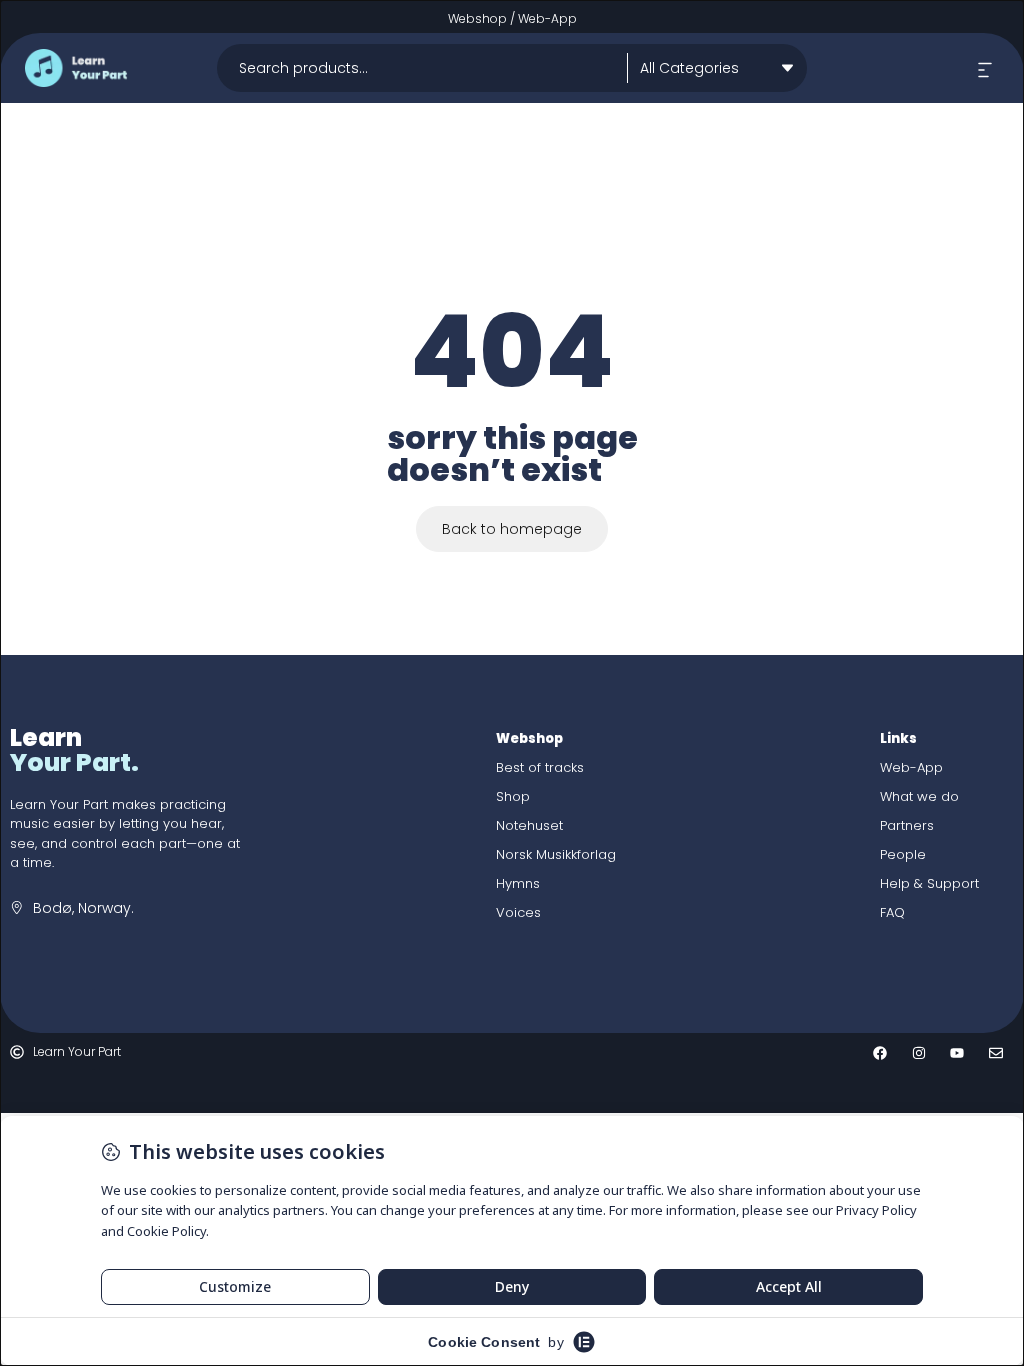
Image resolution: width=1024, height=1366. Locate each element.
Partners (907, 825)
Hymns (518, 883)
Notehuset (529, 825)
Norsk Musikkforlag (556, 854)
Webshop (477, 18)
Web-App (547, 18)
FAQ (892, 912)
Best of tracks (540, 767)
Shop (513, 796)
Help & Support (929, 883)
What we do (919, 796)
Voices (518, 912)
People (903, 854)
